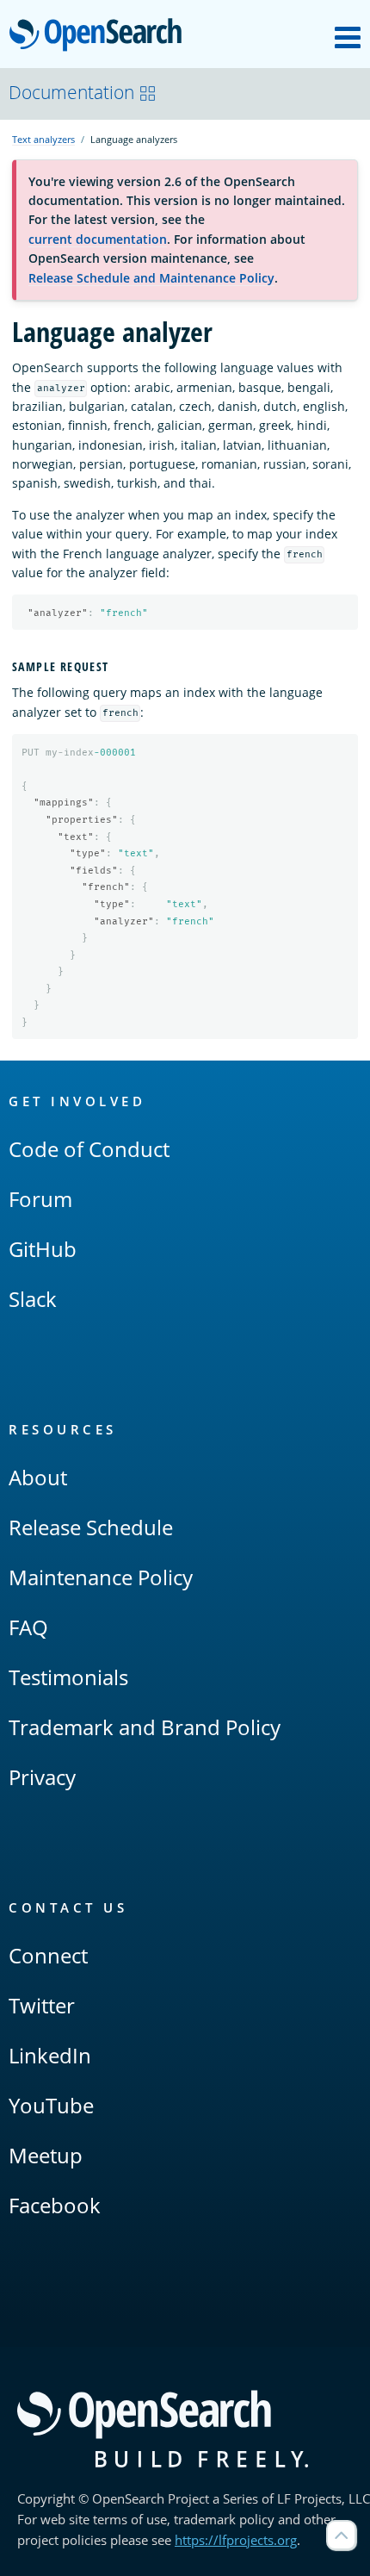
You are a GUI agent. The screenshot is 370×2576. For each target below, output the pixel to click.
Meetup (46, 2155)
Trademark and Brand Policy (145, 1727)
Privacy (42, 1777)
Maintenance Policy (101, 1577)
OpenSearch (100, 36)
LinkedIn (50, 2055)
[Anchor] (116, 666)
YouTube (51, 2105)
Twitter (42, 2005)
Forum (40, 1199)
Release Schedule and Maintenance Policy (151, 278)
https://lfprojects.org (236, 2540)
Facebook (55, 2205)
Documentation (71, 92)
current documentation (98, 239)
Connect (48, 1955)
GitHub (43, 1249)
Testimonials (68, 1677)
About (38, 1477)
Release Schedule (91, 1527)
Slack (33, 1299)
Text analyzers (43, 139)
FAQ (28, 1627)
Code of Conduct (89, 1149)
